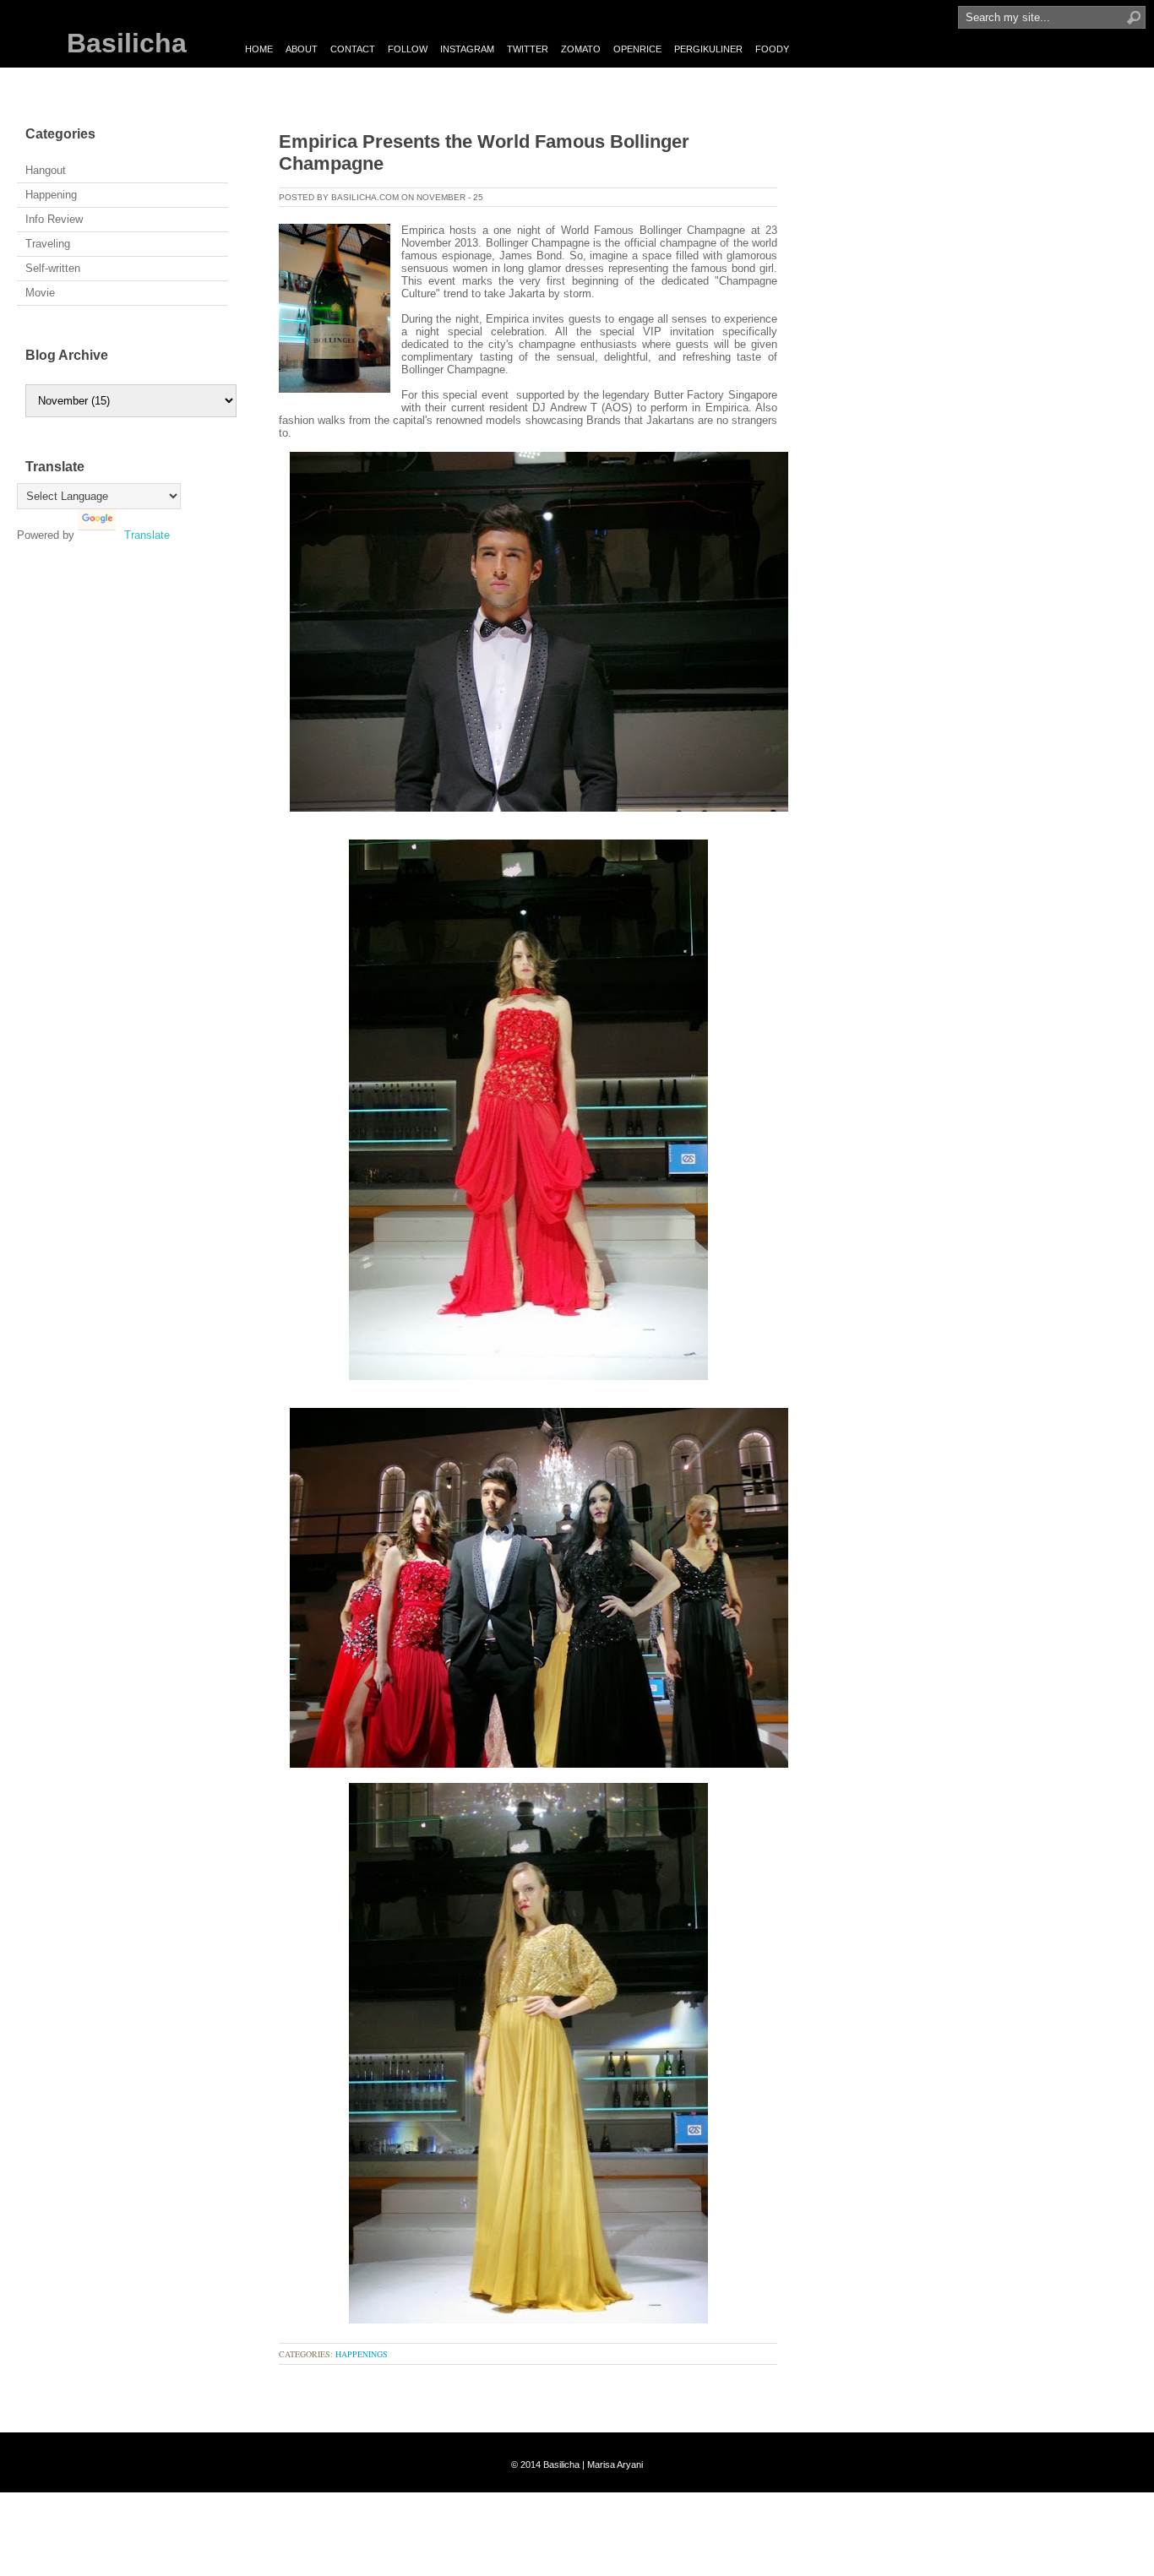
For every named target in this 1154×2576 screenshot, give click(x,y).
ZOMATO (581, 49)
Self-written (53, 268)
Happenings (362, 2354)
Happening (51, 195)
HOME (259, 49)
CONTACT (353, 49)
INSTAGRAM (467, 49)
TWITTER (528, 49)
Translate (147, 535)
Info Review (54, 219)
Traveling (48, 244)
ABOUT (302, 49)
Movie (40, 293)
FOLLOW (408, 49)
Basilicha (127, 43)
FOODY (772, 49)
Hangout (46, 170)
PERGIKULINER (708, 49)
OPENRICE (637, 49)
